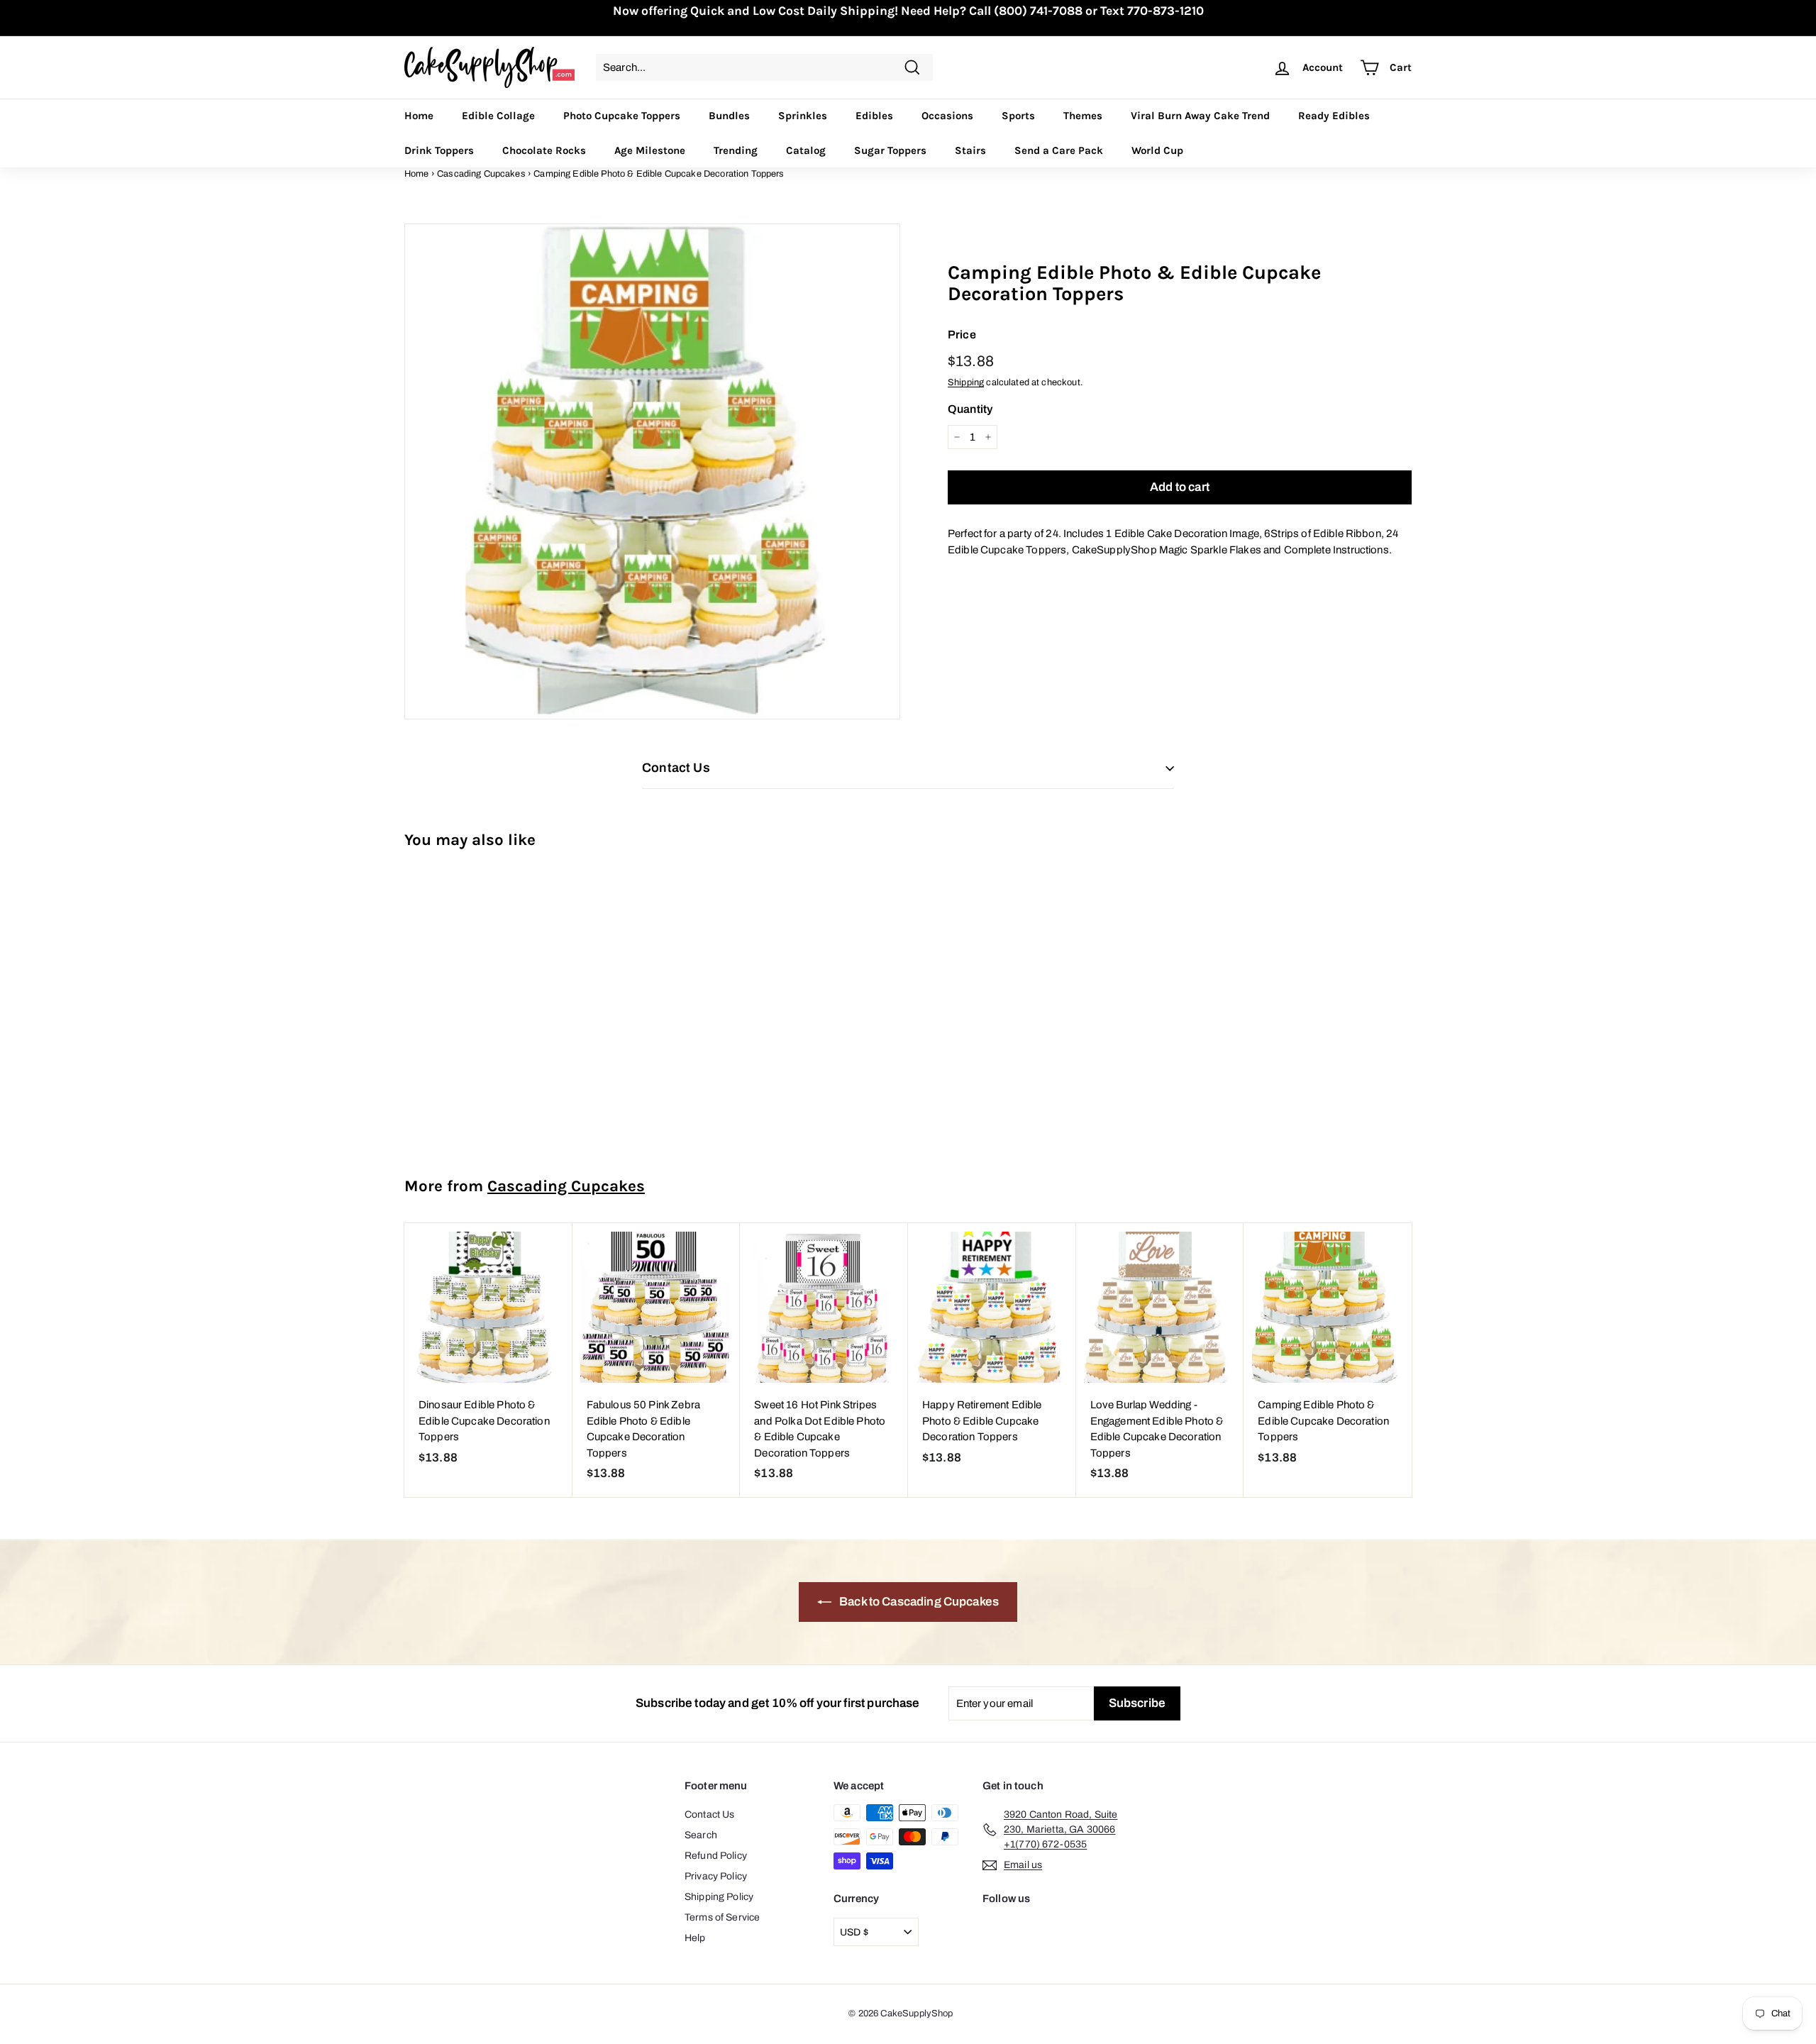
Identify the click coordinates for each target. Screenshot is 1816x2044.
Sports (1018, 116)
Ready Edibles (1334, 116)
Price (962, 335)
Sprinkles (803, 116)
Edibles (874, 116)
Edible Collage (498, 116)
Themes (1083, 116)
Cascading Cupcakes (481, 174)
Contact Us (710, 1814)
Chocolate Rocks (544, 150)
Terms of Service (722, 1917)
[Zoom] (652, 471)
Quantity (970, 409)
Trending (736, 150)
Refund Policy (716, 1856)
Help (695, 1938)
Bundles (729, 116)
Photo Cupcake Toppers (622, 116)
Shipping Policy (719, 1897)
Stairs (970, 150)
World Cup (1157, 150)
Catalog (806, 150)
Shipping (966, 382)
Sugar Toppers (890, 150)
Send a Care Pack (1059, 150)
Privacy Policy (716, 1876)
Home (419, 116)
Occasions (947, 116)
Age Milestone (650, 150)
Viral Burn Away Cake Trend (1200, 116)
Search (701, 1835)
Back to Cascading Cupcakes (918, 1602)
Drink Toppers (439, 150)
